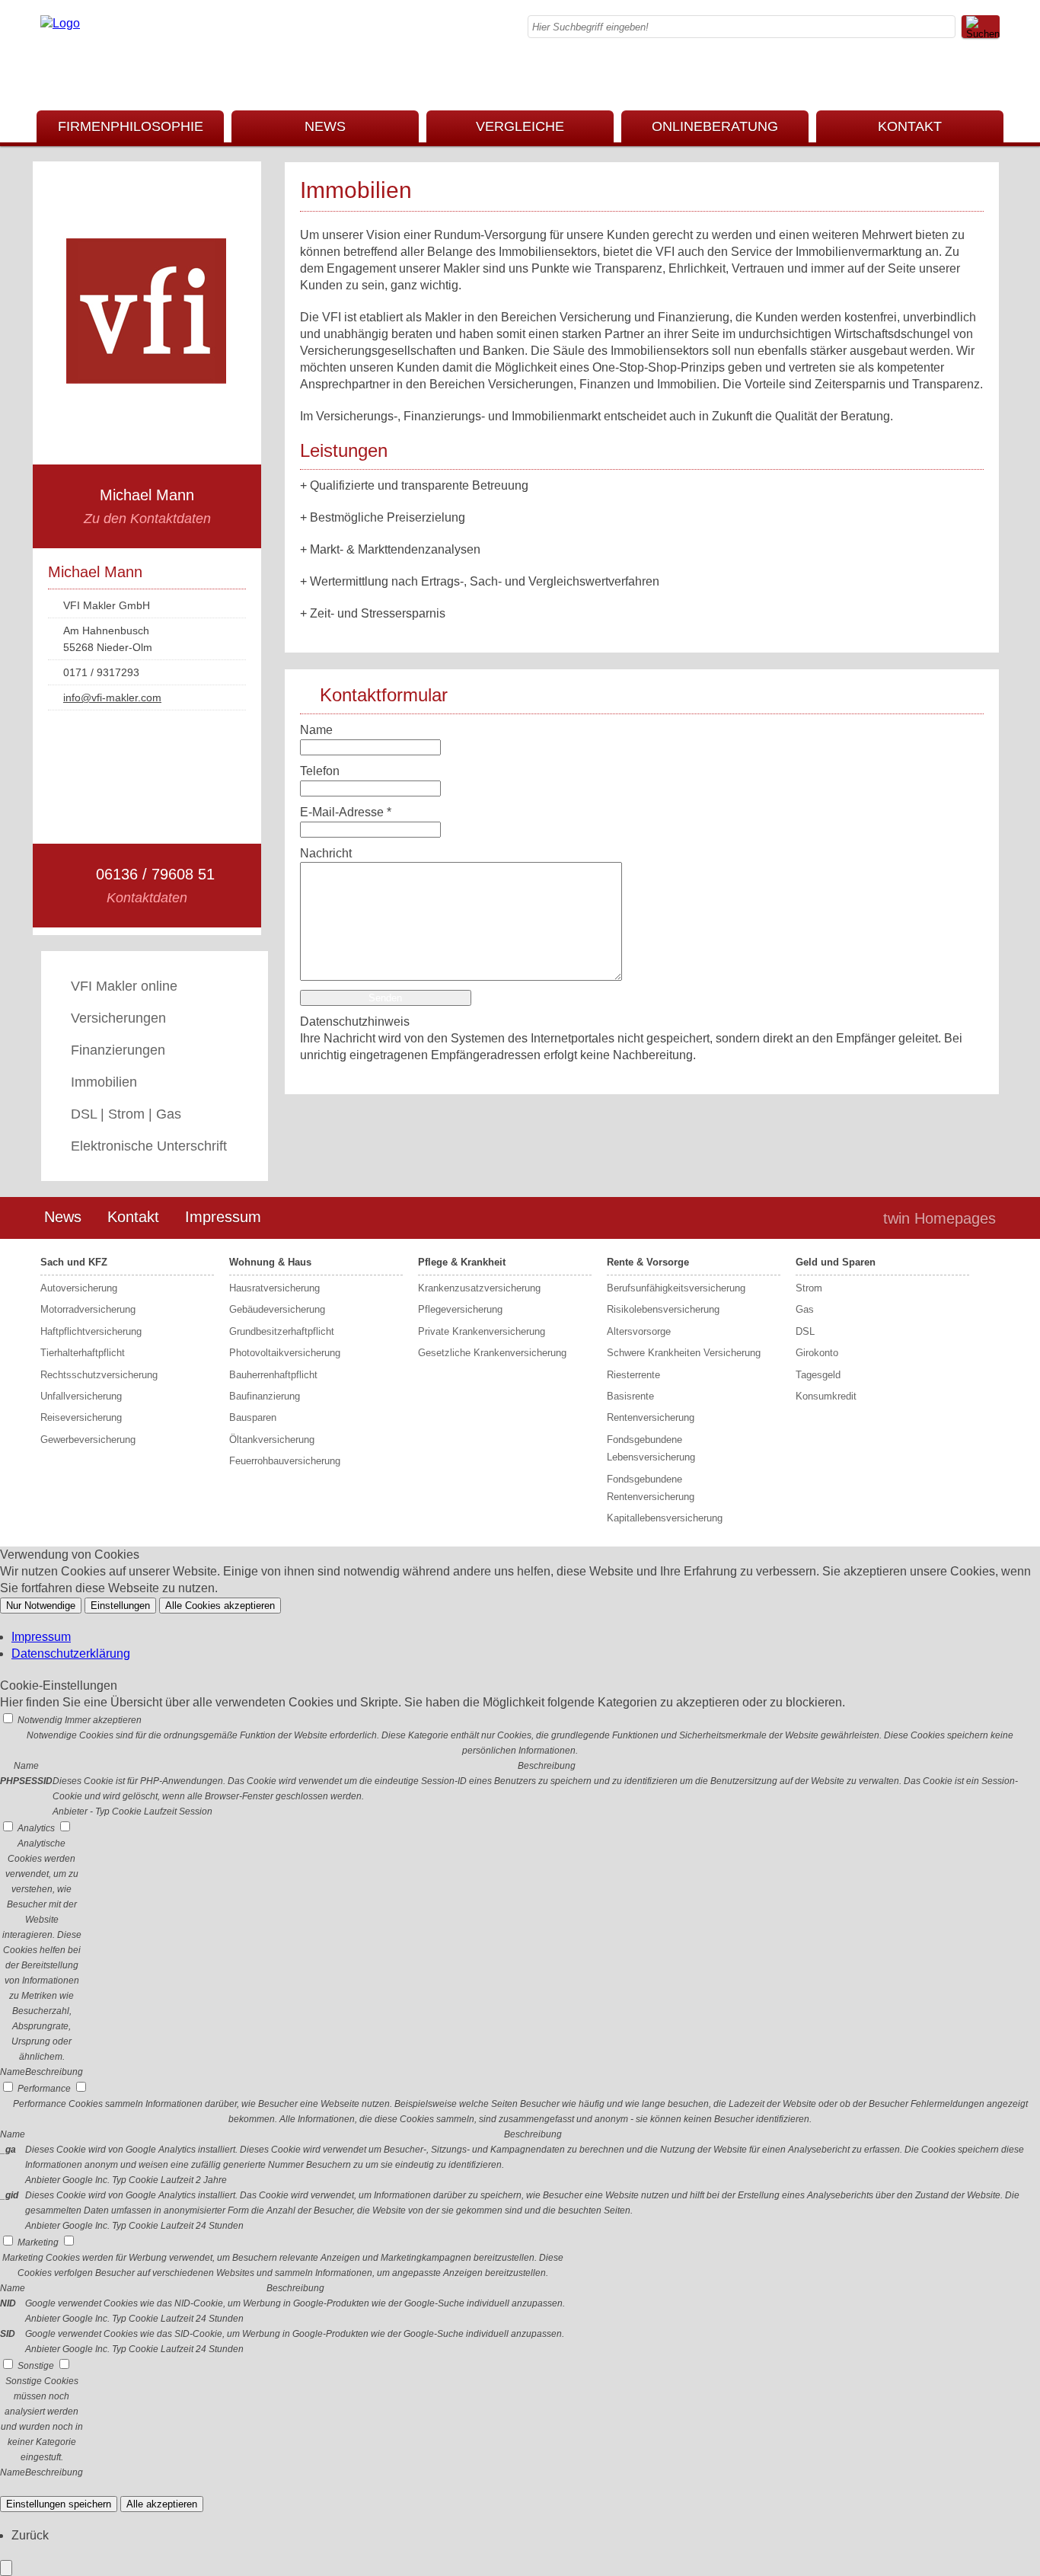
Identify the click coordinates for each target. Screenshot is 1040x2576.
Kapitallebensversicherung (665, 1518)
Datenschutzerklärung (71, 1653)
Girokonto (817, 1353)
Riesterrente (633, 1375)
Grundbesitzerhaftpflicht (282, 1331)
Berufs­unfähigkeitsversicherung (676, 1288)
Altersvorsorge (639, 1331)
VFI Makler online (124, 986)
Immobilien (104, 1082)
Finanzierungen (118, 1050)
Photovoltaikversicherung (285, 1353)
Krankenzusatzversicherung (479, 1288)
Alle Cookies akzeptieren (220, 1606)
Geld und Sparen (836, 1262)
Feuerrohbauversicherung (285, 1461)
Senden (385, 998)
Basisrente (630, 1396)
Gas (805, 1309)
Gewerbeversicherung (88, 1440)
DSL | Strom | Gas (126, 1114)
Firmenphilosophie (131, 126)
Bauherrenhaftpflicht (273, 1375)
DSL (805, 1331)
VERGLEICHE (520, 126)
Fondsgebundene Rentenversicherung (651, 1488)
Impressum (223, 1217)
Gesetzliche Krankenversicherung (492, 1353)
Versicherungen (118, 1018)
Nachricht (326, 853)
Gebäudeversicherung (277, 1309)
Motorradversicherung (88, 1309)
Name (316, 730)
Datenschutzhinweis (355, 1021)
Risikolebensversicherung (663, 1309)
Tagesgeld (818, 1375)
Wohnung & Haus (270, 1262)
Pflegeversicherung (460, 1309)
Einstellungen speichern (59, 2504)
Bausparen (253, 1417)
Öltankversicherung (272, 1440)
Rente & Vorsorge (648, 1262)
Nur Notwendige (41, 1606)
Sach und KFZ (74, 1262)
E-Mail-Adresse (346, 812)
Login (839, 1218)
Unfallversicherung (81, 1396)
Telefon (320, 771)
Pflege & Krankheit (462, 1262)
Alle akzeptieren (162, 2504)
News (63, 1217)
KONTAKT (910, 126)
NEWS (325, 126)
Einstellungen (120, 1606)
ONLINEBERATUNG (715, 126)
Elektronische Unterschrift (149, 1146)
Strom (809, 1288)
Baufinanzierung (265, 1396)
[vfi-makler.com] (60, 23)
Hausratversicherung (274, 1288)
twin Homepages (940, 1218)
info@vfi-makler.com (112, 697)
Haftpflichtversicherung (91, 1331)
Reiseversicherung (81, 1417)
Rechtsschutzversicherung (99, 1375)
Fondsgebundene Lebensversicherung (651, 1448)
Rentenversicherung (651, 1417)
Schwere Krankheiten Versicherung (684, 1353)
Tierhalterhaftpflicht (83, 1353)
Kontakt (133, 1217)
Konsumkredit (826, 1396)
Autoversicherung (79, 1288)
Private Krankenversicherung (482, 1331)
